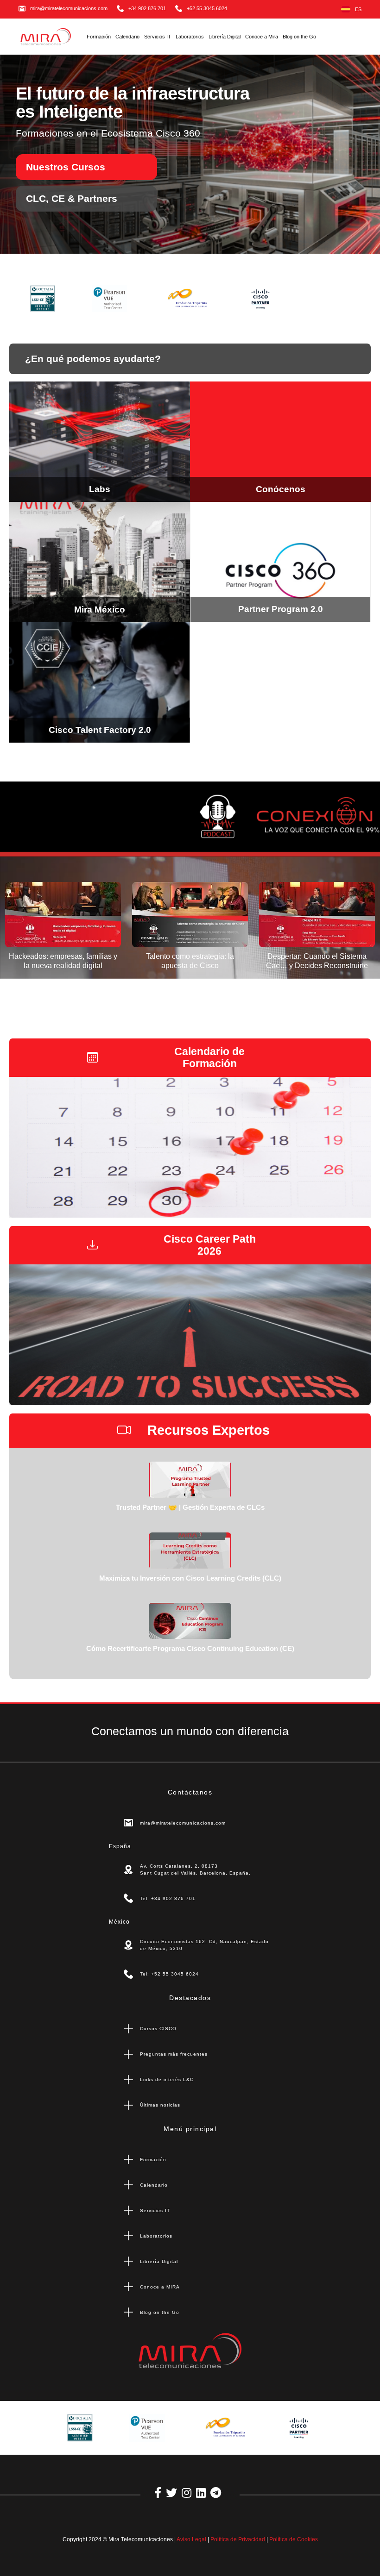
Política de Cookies (294, 2539)
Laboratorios (190, 37)
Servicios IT (158, 37)
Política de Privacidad (238, 2539)
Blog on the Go (299, 37)
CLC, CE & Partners (72, 198)
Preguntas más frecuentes (174, 2054)
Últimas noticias (160, 2105)
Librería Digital (225, 37)
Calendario (127, 37)
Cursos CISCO (158, 2029)
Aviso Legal (191, 2539)
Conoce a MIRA (160, 2287)
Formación (99, 37)
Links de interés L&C (167, 2079)
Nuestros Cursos (66, 167)
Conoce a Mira (262, 37)
